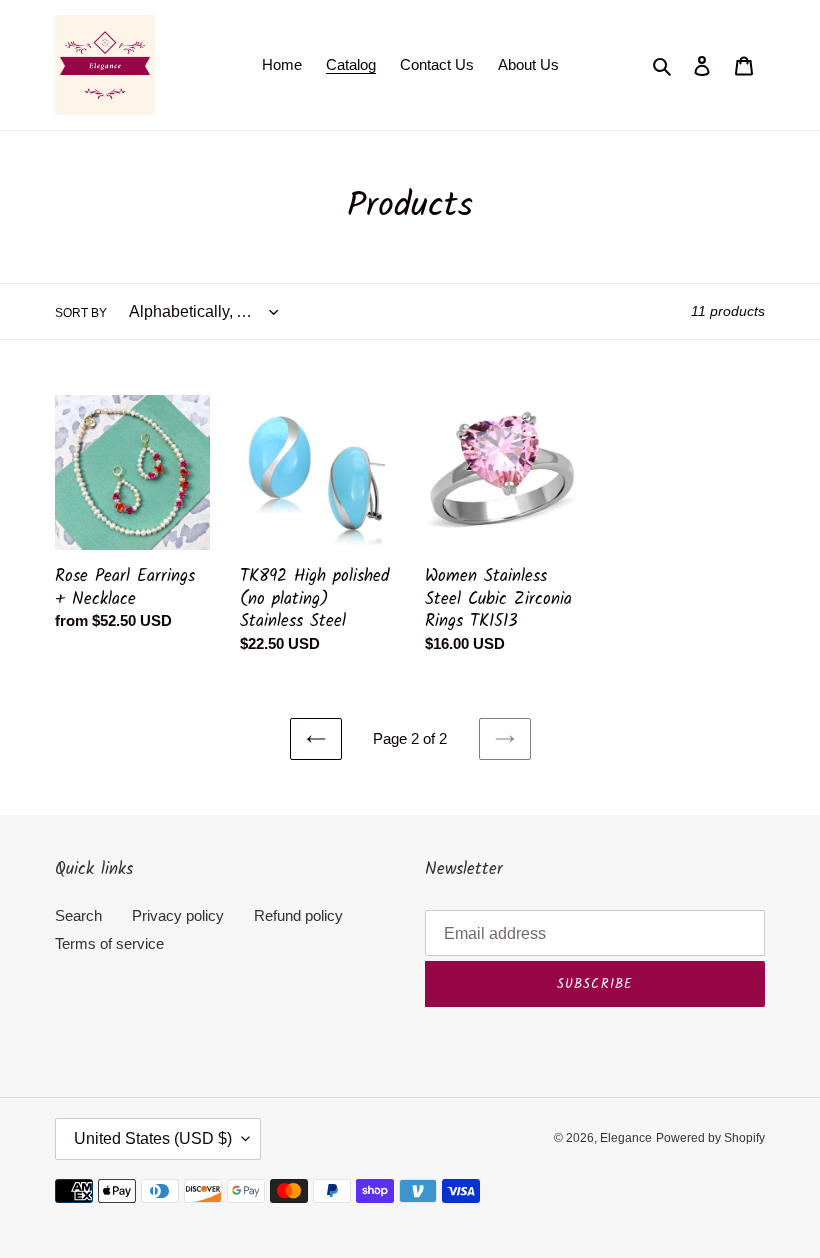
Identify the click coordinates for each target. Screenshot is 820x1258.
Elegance (626, 1138)
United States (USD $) (153, 1138)
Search (78, 915)
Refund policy (298, 915)
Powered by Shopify (710, 1138)
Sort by (81, 313)
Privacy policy (178, 915)
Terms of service (109, 943)
